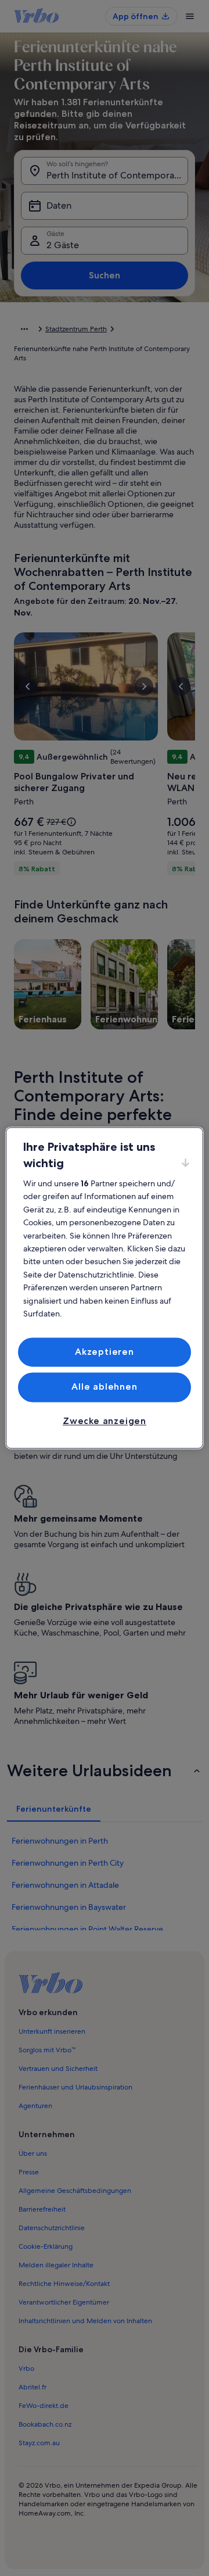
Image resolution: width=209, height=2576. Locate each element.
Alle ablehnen (104, 1387)
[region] (105, 1288)
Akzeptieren (105, 1352)
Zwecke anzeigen (105, 1421)
